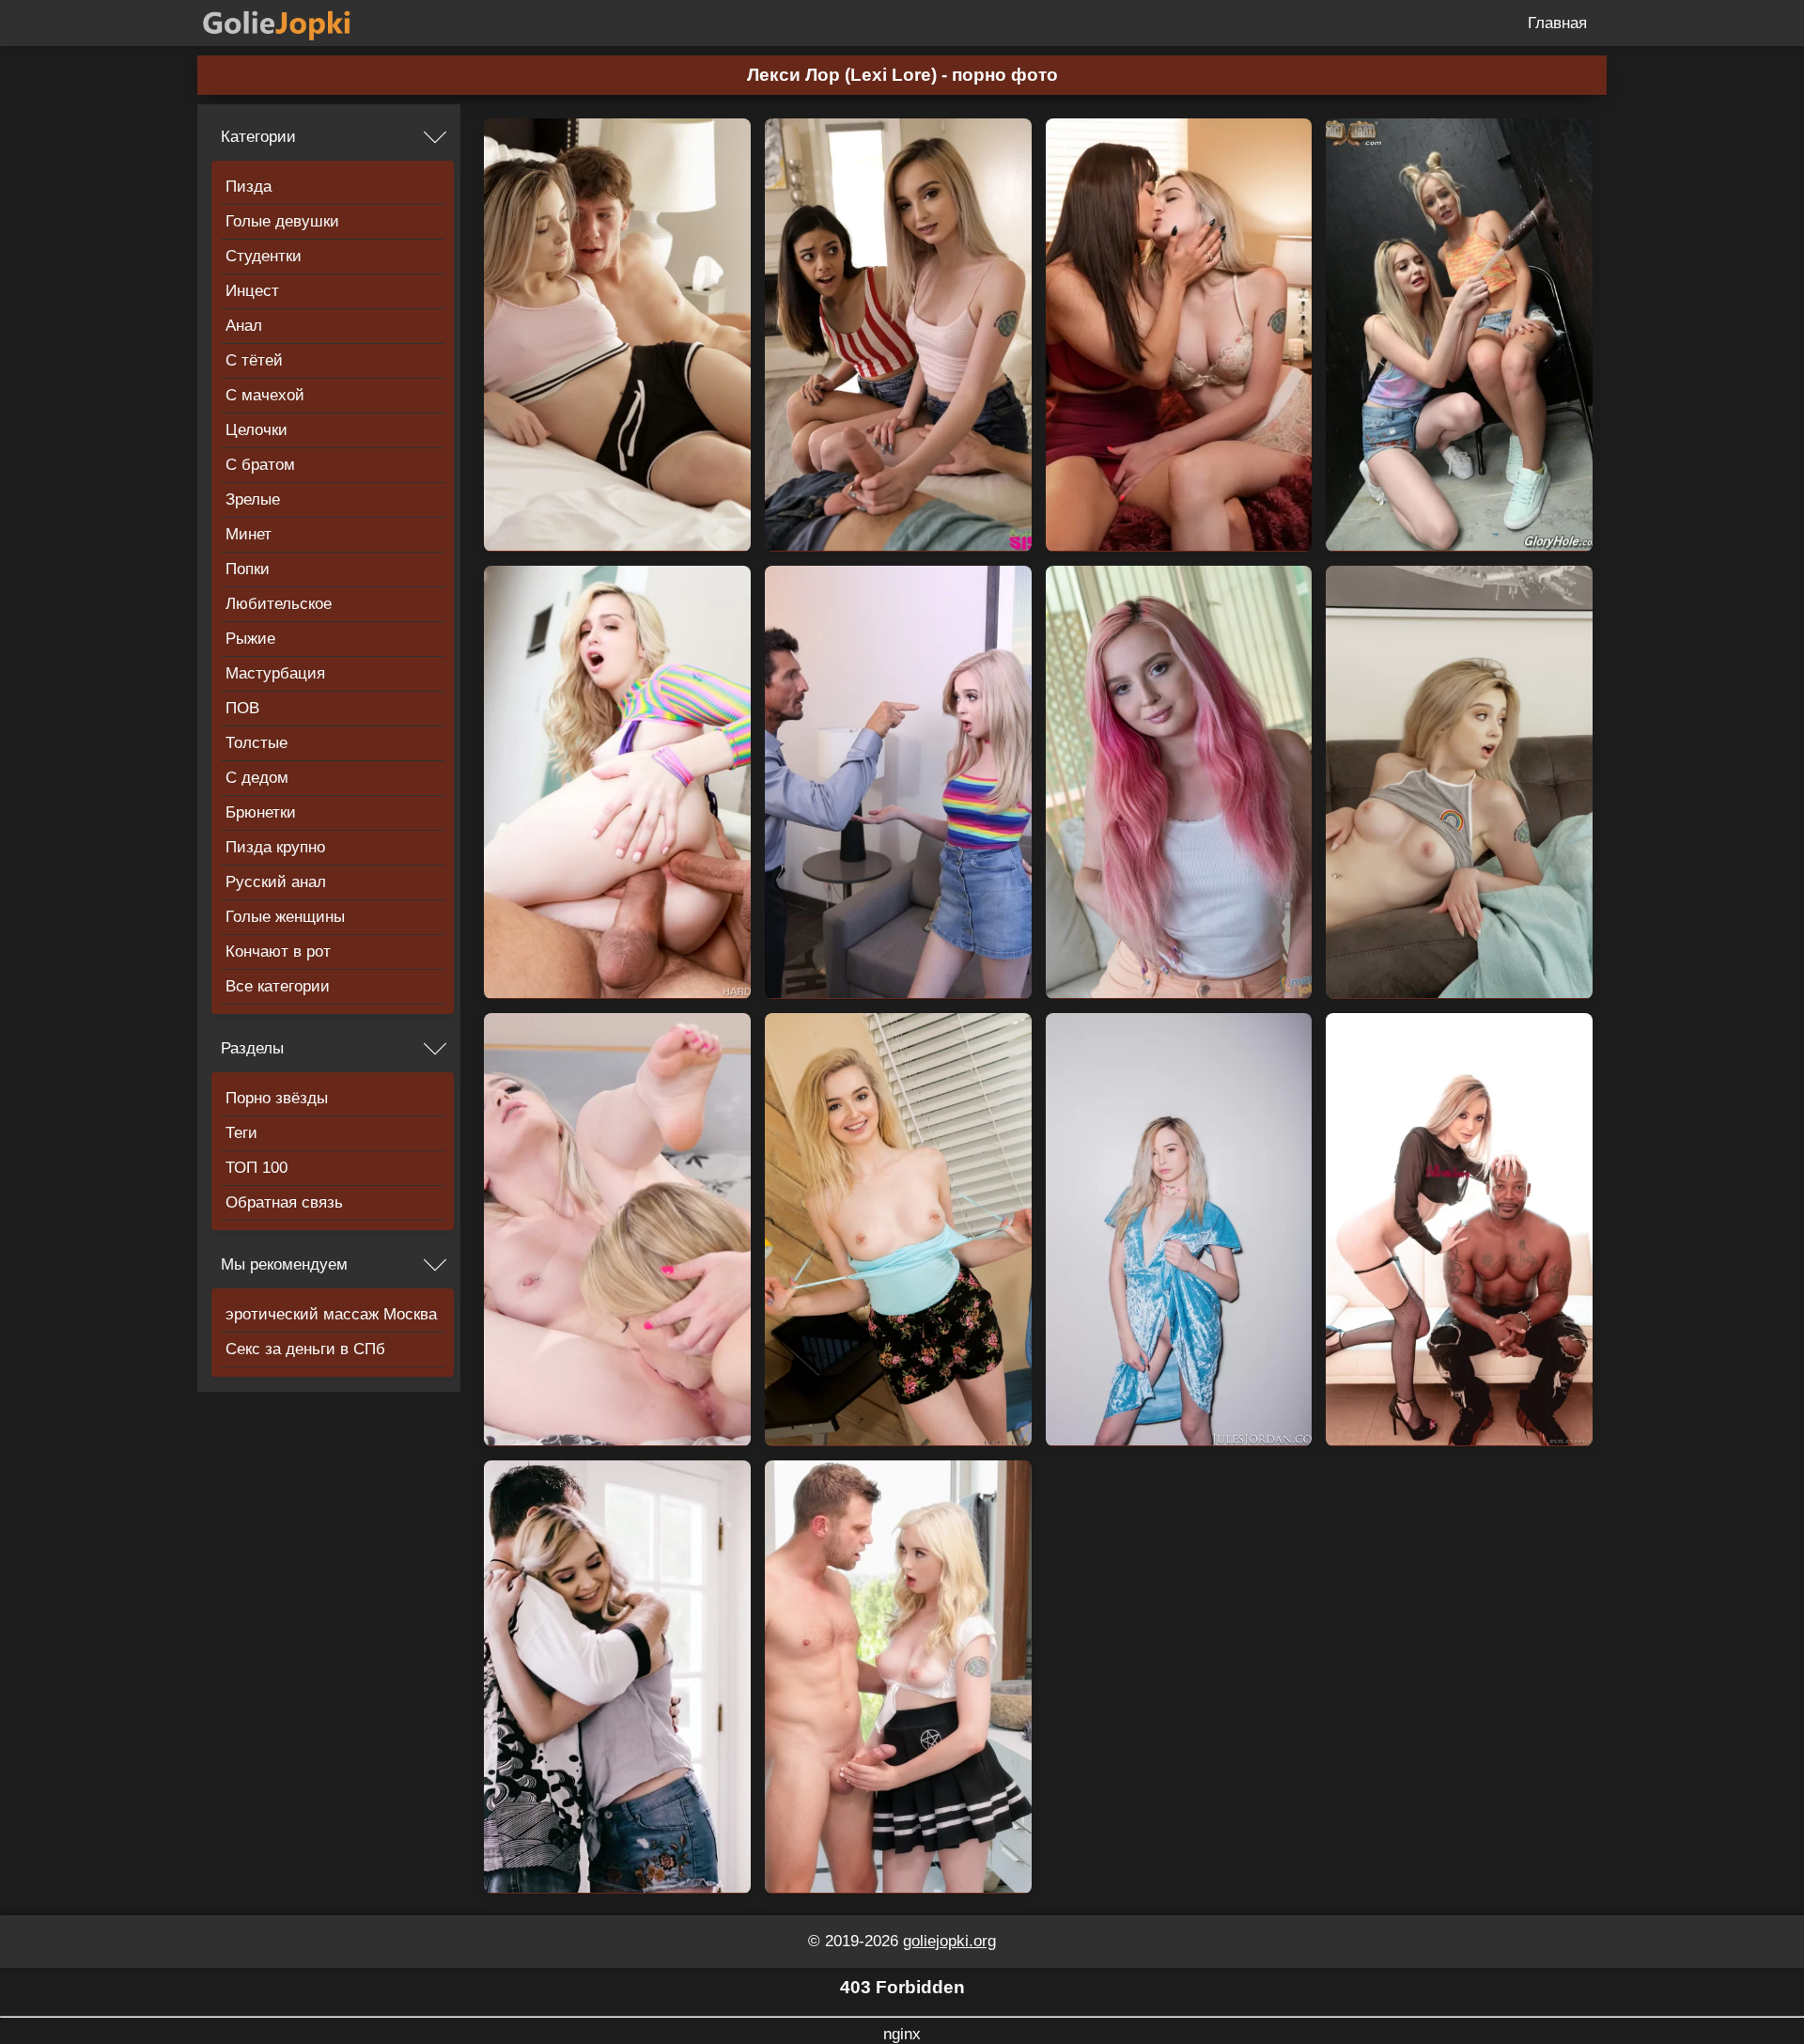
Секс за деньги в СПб (305, 1349)
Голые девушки (282, 221)
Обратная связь (284, 1202)
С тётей (254, 360)
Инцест (252, 291)
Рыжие (250, 639)
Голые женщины (285, 917)
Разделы (252, 1048)
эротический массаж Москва (331, 1314)
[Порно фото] (291, 23)
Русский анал (276, 882)
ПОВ (242, 708)
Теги (241, 1133)
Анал (244, 326)
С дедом (257, 778)
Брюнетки (261, 812)
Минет (249, 534)
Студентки (264, 256)
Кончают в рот (278, 952)
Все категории (278, 986)
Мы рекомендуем (284, 1264)
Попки (248, 569)
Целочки (257, 430)
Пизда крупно (275, 847)
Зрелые (253, 499)
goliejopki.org (949, 1941)
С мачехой (265, 395)
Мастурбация (275, 673)
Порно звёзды (277, 1098)
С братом (260, 465)
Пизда (249, 187)
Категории (258, 137)
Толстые (257, 743)
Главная (1557, 23)
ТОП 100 (257, 1168)
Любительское (279, 604)
